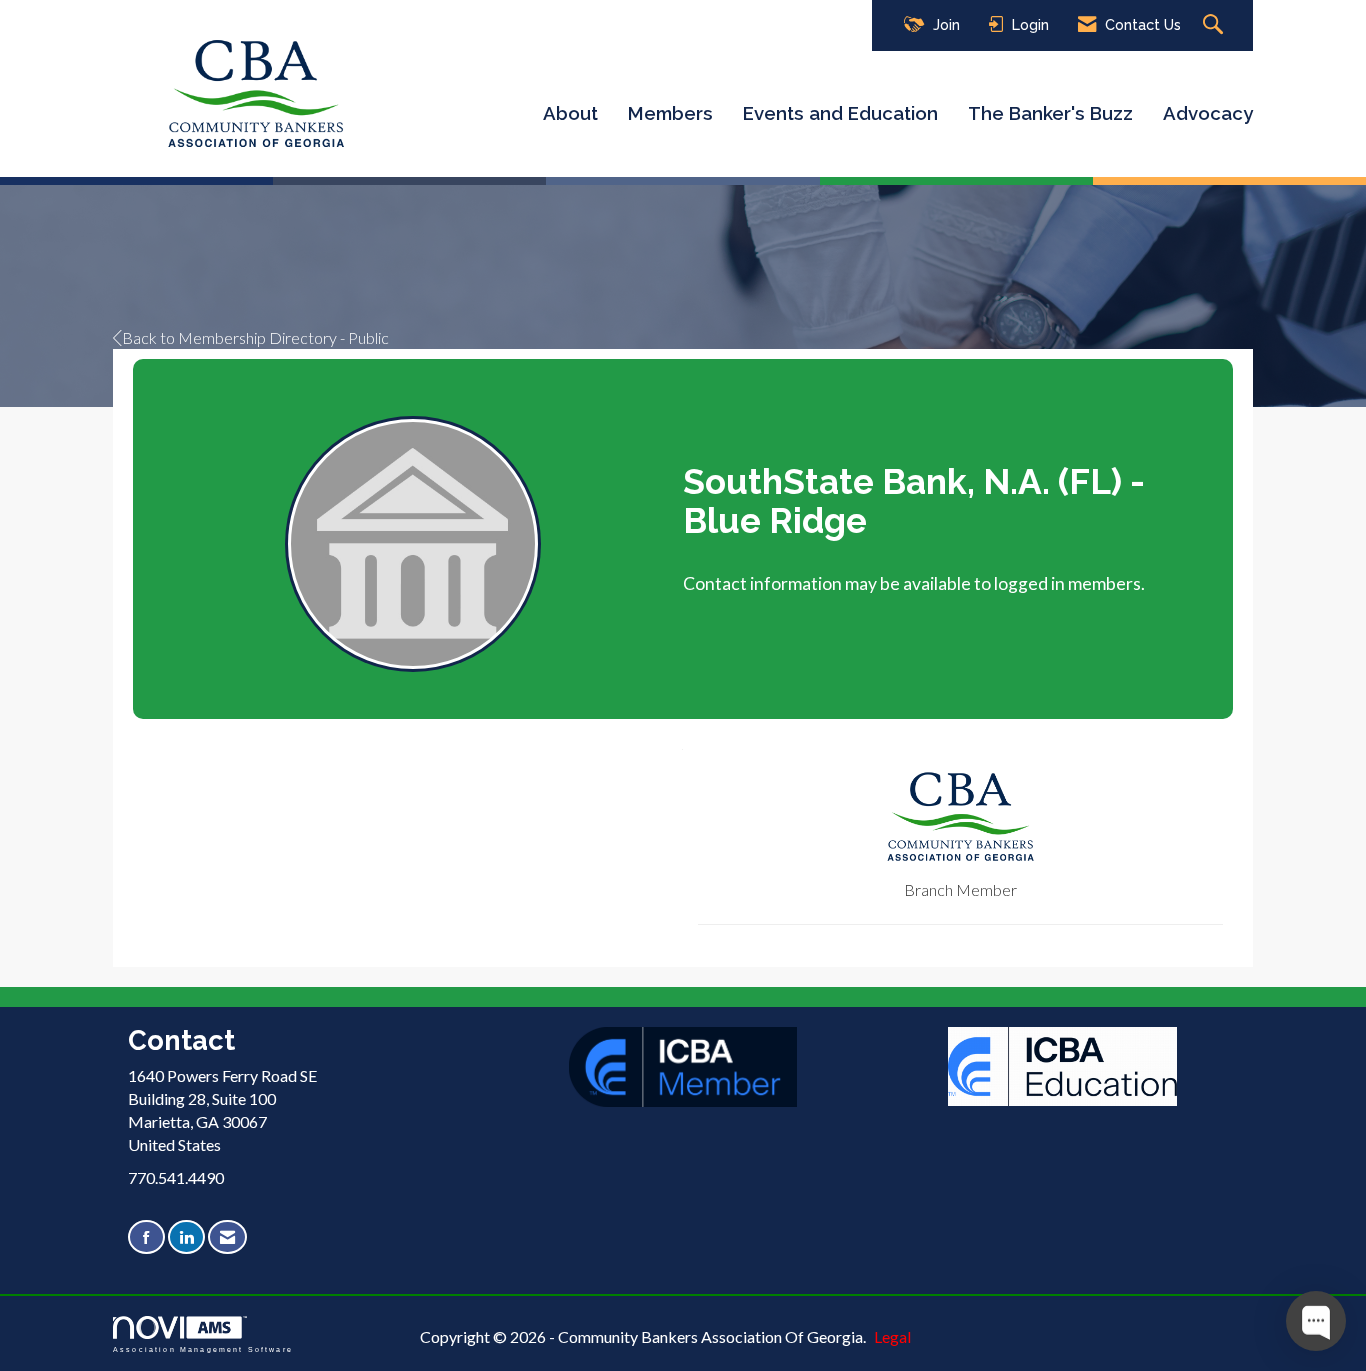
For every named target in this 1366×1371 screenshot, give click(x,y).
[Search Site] (1215, 25)
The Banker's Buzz (1050, 113)
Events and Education (840, 113)
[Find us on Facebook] (146, 1237)
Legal (892, 1336)
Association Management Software (203, 1349)
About (570, 113)
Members (670, 113)
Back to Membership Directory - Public (255, 337)
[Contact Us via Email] (227, 1237)
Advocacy (1208, 113)
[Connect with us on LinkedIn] (186, 1237)
